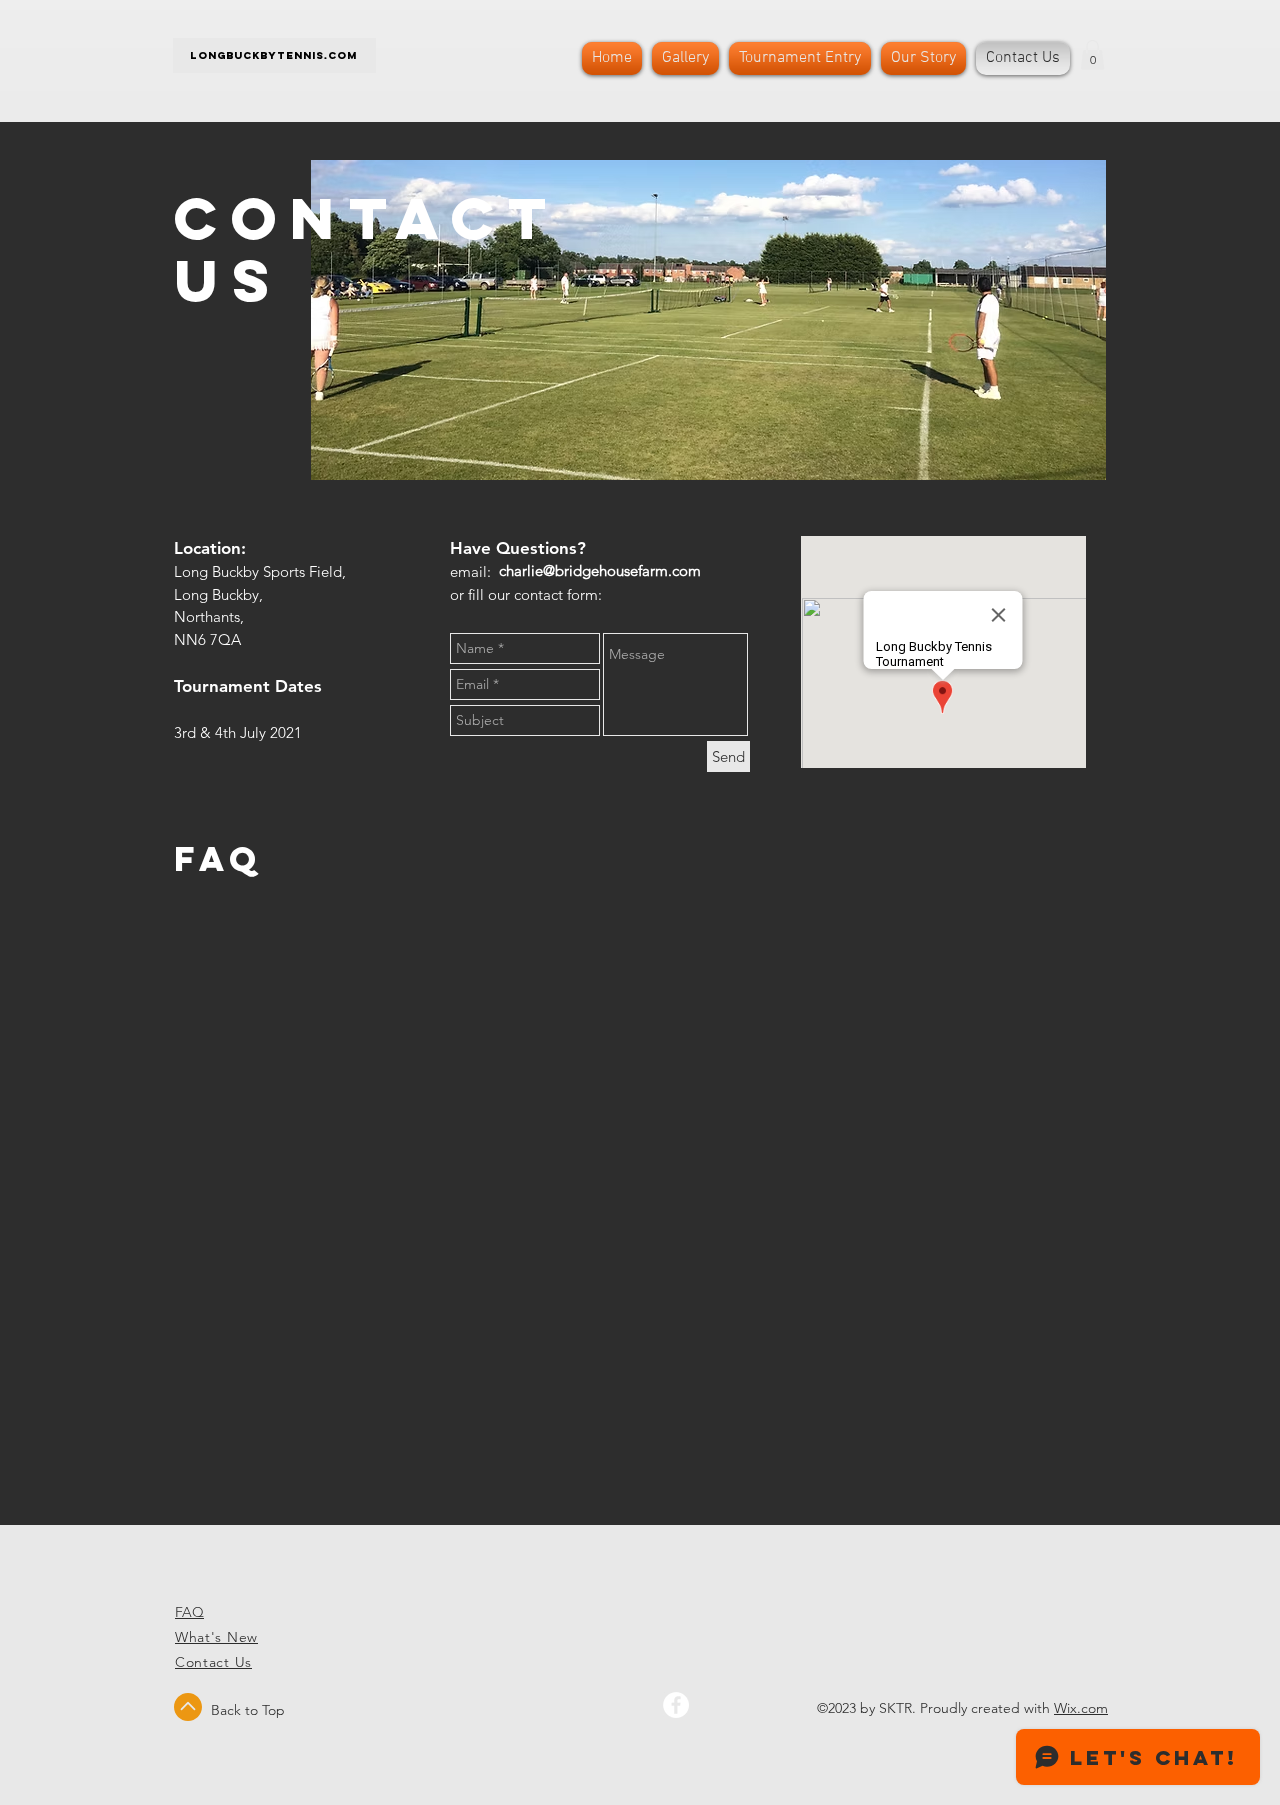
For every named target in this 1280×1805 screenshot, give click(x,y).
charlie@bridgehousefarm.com (600, 570)
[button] (1092, 55)
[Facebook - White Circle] (676, 1705)
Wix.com (1081, 1708)
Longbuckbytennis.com (273, 55)
